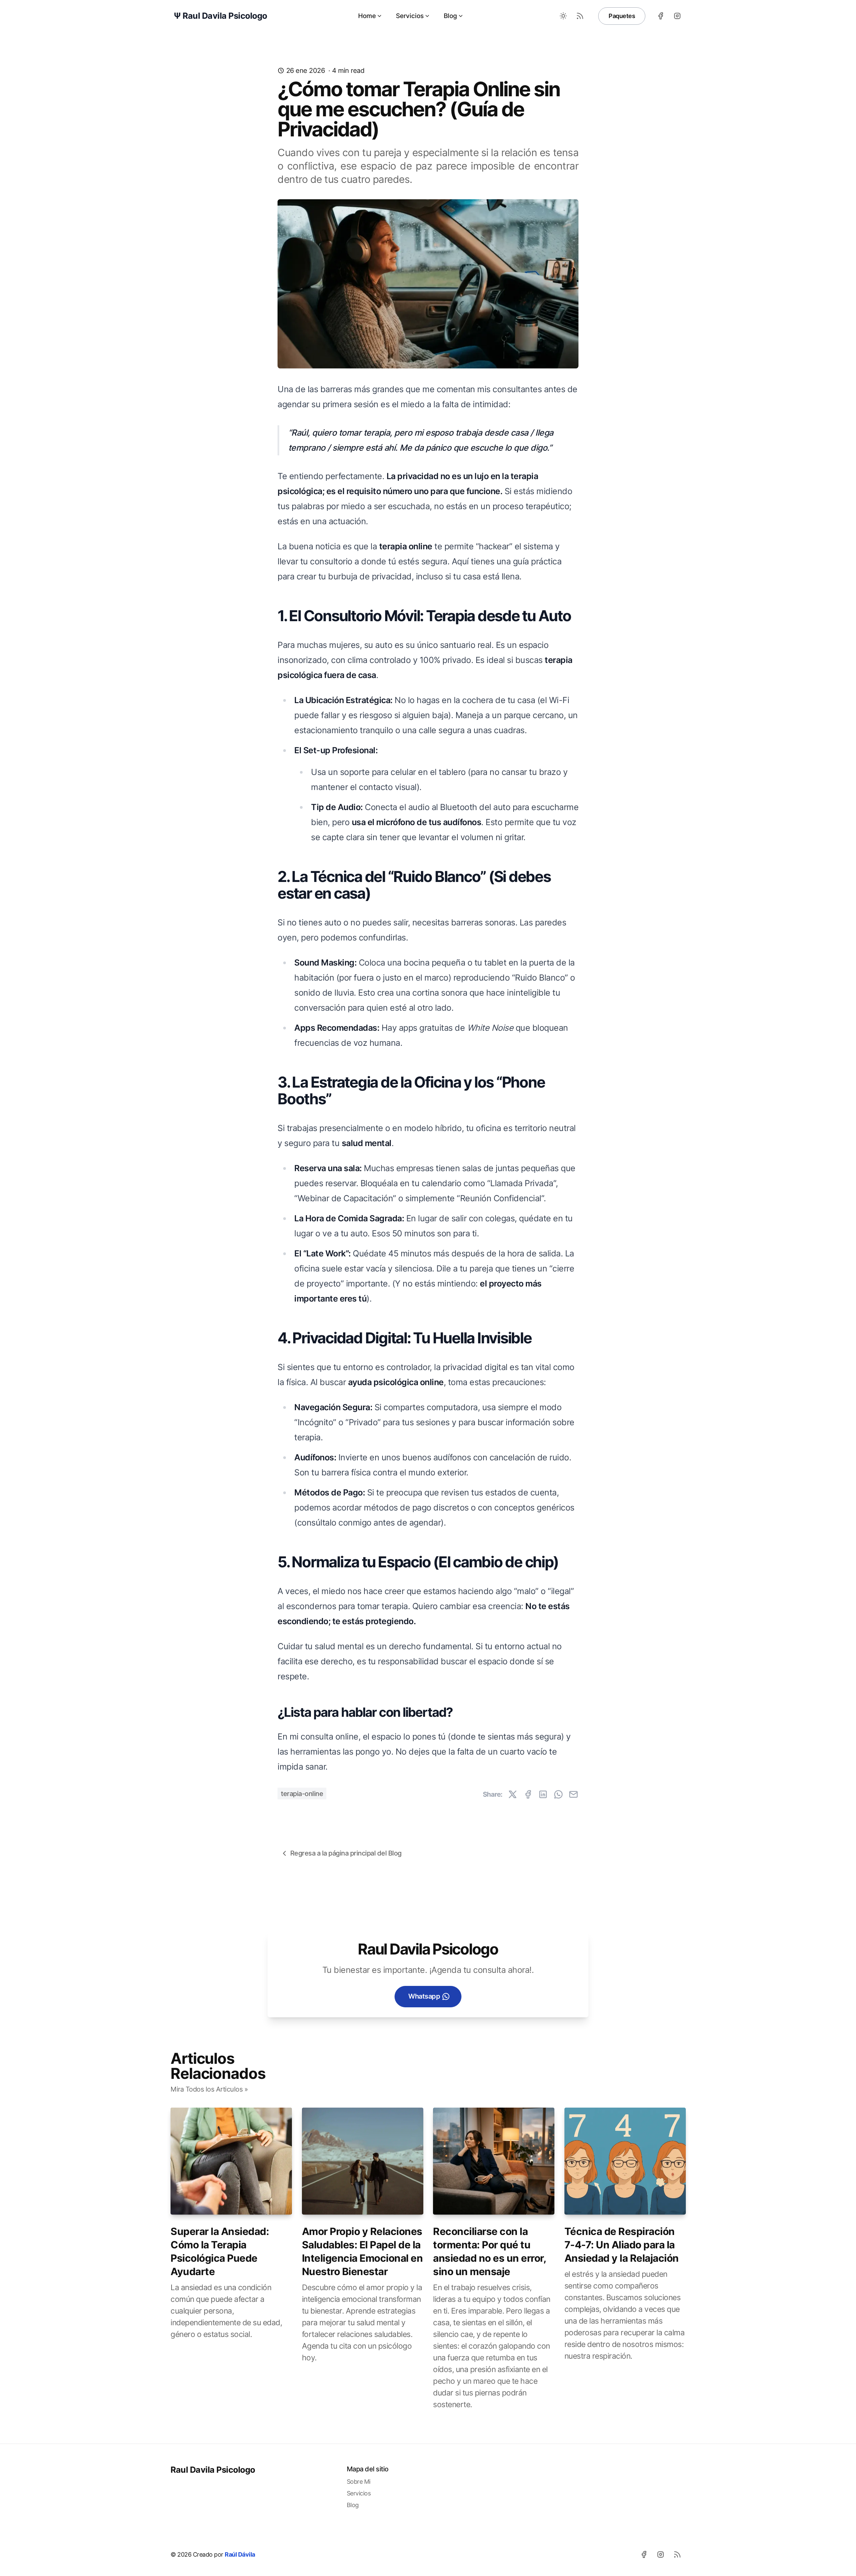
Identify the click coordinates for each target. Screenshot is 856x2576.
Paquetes (622, 16)
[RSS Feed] (580, 16)
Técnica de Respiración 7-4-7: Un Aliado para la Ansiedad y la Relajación (622, 2245)
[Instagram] (677, 16)
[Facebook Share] (528, 1794)
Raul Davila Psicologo (213, 2470)
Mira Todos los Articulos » (209, 2089)
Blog (450, 16)
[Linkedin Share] (543, 1794)
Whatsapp (424, 1996)
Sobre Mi (359, 2482)
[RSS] (677, 2554)
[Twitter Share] (513, 1794)
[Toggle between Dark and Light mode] (563, 16)
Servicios (410, 16)
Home (367, 16)
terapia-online (302, 1794)
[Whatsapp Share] (558, 1794)
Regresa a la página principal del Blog (346, 1853)
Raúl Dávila (240, 2554)
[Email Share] (573, 1794)
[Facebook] (660, 16)
